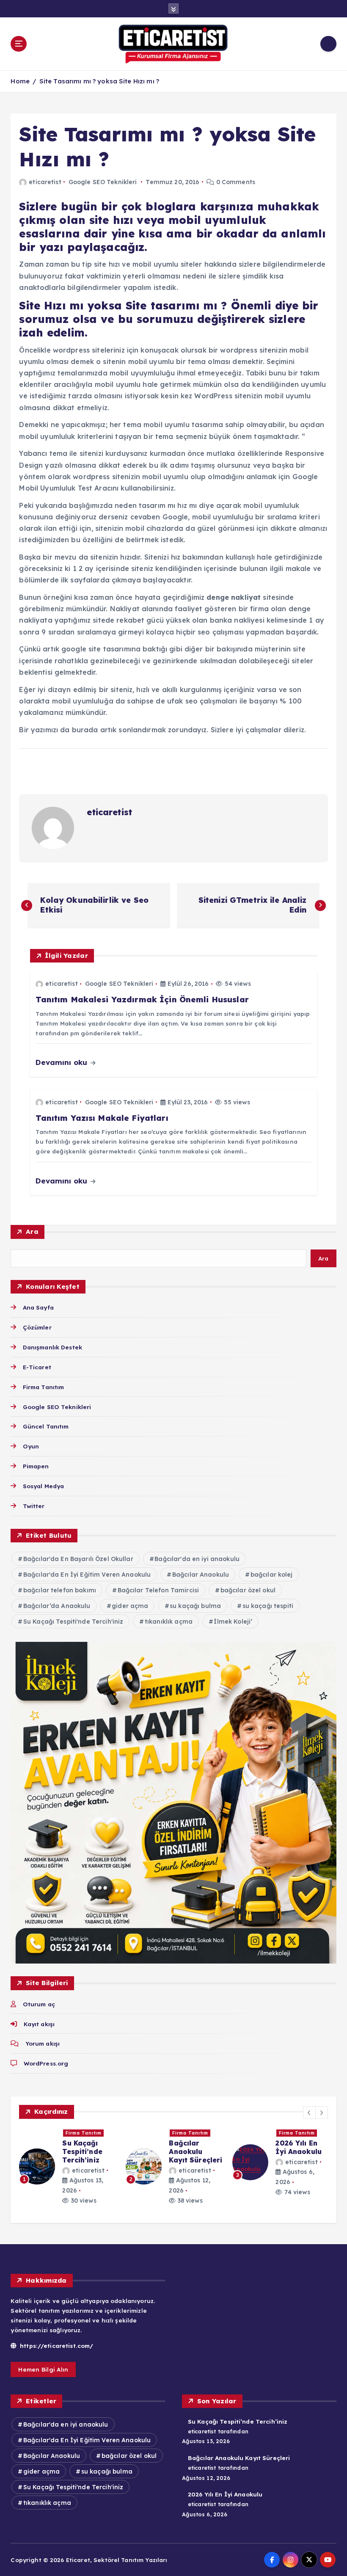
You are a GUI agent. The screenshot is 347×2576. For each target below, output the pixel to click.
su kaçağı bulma (195, 1606)
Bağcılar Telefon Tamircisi (158, 1590)
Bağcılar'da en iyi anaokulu (197, 1559)
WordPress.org (46, 2063)
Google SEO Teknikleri (103, 182)
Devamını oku (62, 1062)
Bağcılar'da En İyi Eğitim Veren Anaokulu (87, 1575)
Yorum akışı (43, 2043)
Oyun (31, 1446)
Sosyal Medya (43, 1486)
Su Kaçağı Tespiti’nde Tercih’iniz (238, 2421)
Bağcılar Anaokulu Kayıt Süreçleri (239, 2458)
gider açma (130, 1606)
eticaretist (45, 182)
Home (20, 81)
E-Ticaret (37, 1367)
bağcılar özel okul (248, 1590)
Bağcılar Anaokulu (201, 1575)
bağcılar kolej (272, 1575)
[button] (309, 2113)
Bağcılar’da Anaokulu (57, 1606)
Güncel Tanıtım (46, 1426)
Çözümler (37, 1327)
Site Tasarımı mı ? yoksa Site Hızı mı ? (99, 81)
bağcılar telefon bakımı (60, 1590)
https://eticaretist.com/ (56, 2346)
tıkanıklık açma (169, 1622)
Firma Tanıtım (43, 1387)
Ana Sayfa (38, 1307)
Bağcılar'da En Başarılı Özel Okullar (78, 1559)
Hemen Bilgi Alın (43, 2369)
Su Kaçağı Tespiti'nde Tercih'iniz (73, 1622)
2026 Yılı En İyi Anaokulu (225, 2494)
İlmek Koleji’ (233, 1622)
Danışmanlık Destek (52, 1347)
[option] (67, 2171)
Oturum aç (39, 2004)
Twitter (34, 1506)
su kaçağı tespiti (268, 1606)
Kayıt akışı (39, 2024)
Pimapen (36, 1466)
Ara (32, 1231)
